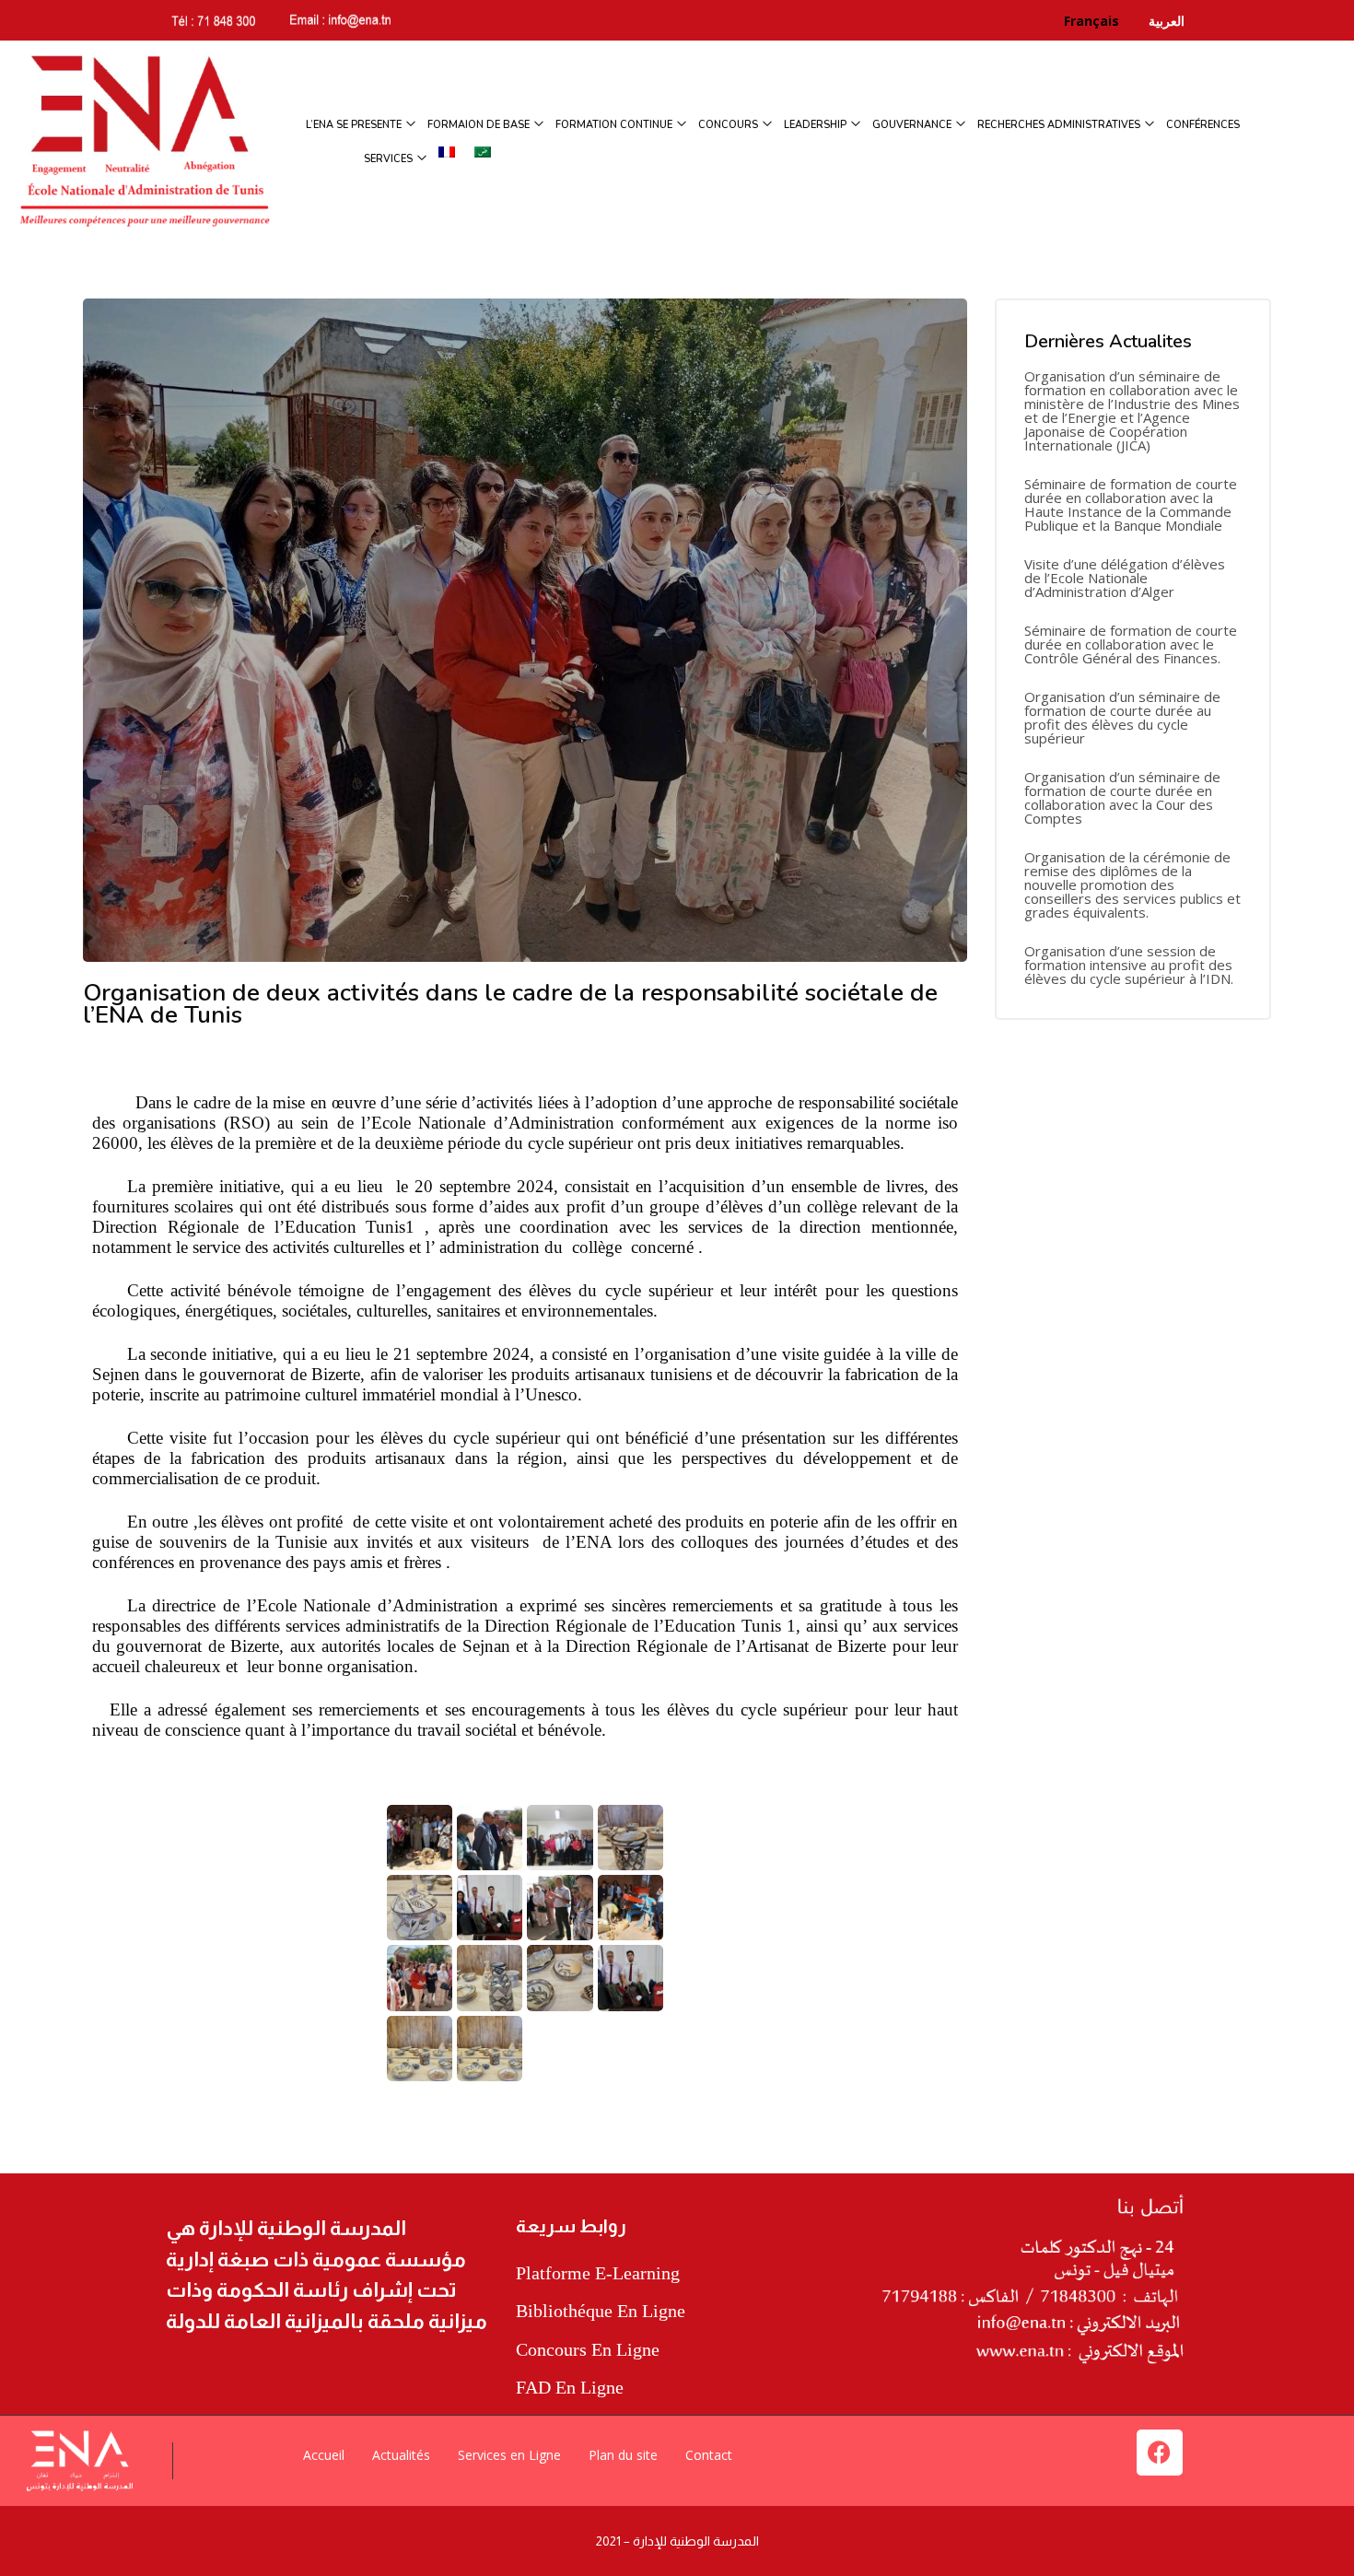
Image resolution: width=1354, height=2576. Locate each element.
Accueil (324, 2455)
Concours (730, 125)
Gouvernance (913, 125)
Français (1104, 21)
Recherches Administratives (1060, 125)
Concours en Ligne (588, 2349)
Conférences (1203, 125)
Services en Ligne (509, 2455)
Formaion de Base (480, 125)
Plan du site (623, 2455)
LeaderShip (817, 125)
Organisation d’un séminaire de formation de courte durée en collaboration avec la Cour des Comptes (1122, 798)
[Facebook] (1160, 2453)
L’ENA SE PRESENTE (355, 125)
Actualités (401, 2455)
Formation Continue (615, 125)
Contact (709, 2455)
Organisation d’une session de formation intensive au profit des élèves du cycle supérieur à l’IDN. (1129, 965)
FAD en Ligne (570, 2387)
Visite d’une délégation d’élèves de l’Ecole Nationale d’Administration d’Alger (1125, 578)
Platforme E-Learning (598, 2273)
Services (390, 159)
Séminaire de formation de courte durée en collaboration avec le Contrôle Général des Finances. (1131, 644)
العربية (1165, 21)
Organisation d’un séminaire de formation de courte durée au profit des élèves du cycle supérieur (1122, 718)
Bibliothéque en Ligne (601, 2311)
